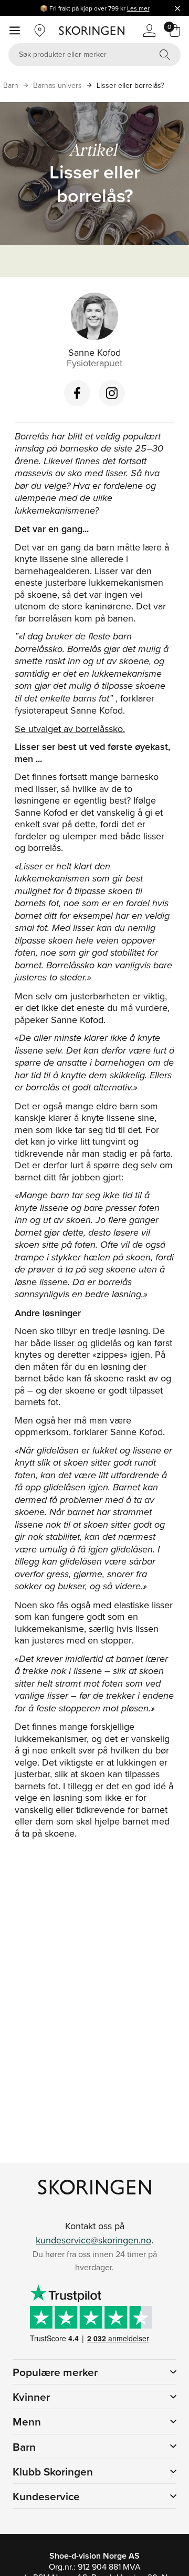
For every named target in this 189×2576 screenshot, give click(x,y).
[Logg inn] (149, 31)
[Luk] (177, 8)
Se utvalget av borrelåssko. (70, 729)
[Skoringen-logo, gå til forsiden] (92, 31)
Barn (11, 85)
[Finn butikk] (40, 31)
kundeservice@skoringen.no (93, 2240)
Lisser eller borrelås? (130, 85)
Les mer (138, 8)
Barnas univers (57, 85)
